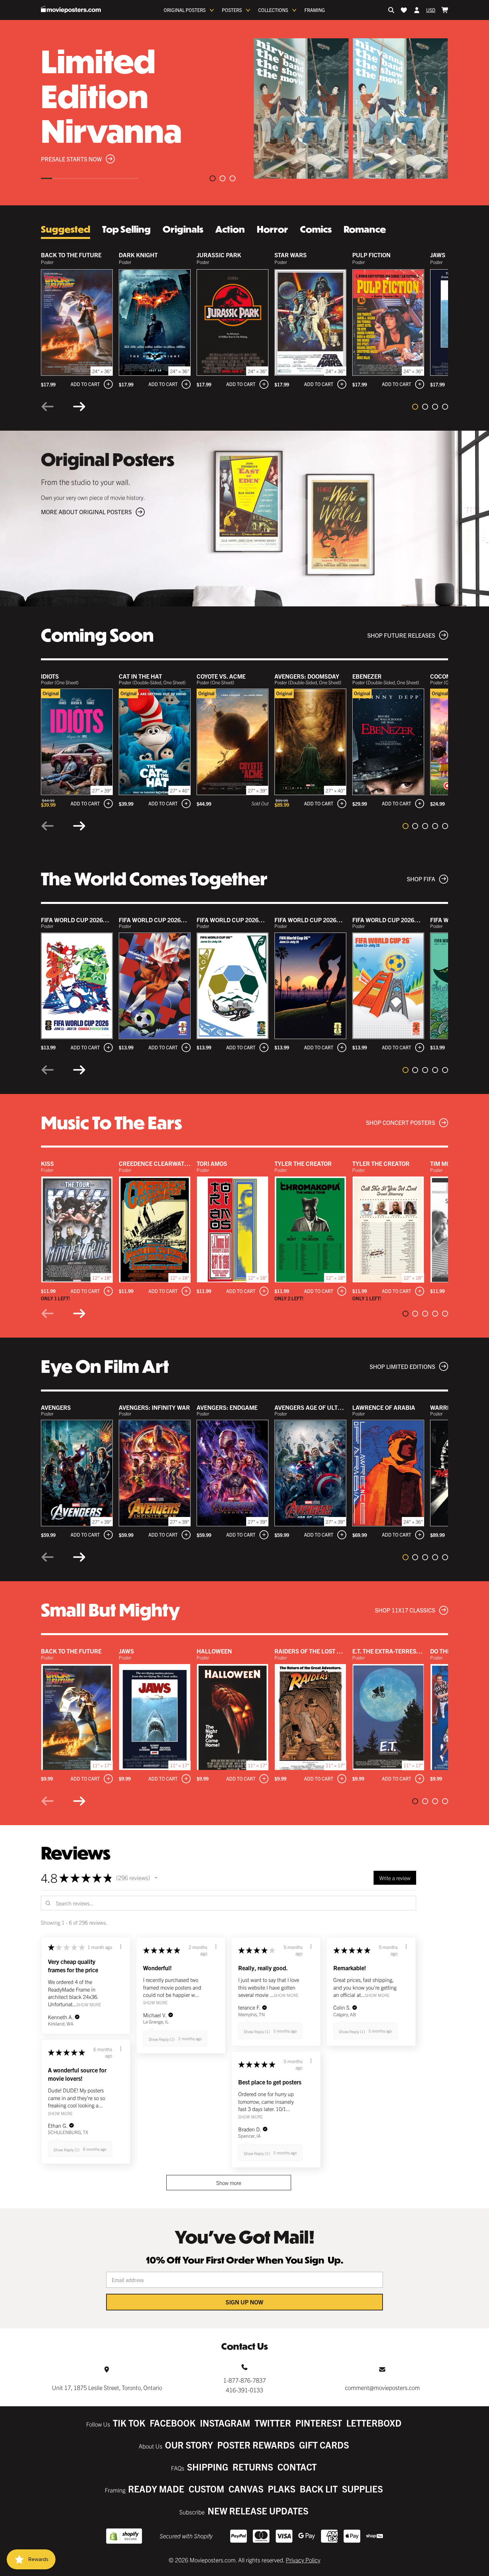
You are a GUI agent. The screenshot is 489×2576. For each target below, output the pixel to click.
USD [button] (431, 10)
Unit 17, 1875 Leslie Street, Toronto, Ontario (107, 2387)
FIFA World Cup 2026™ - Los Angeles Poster (340, 920)
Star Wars (291, 255)
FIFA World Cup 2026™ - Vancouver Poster (261, 920)
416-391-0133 (244, 2390)
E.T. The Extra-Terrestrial (392, 1651)
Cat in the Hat (140, 676)
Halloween (214, 1651)
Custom (206, 2489)
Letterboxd (374, 2423)
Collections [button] (273, 10)
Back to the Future (71, 255)
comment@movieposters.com (382, 2387)
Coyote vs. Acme (221, 676)
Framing (315, 10)
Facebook (173, 2423)
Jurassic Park (219, 255)
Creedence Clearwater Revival (167, 1163)
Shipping (208, 2467)
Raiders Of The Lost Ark (312, 1651)
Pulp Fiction (371, 255)
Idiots (50, 676)
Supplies (362, 2489)
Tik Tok (129, 2423)
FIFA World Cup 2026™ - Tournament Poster (108, 920)
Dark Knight (138, 255)
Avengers (56, 1407)
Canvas (246, 2489)
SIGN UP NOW (244, 2302)
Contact (297, 2467)
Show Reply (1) (162, 2039)
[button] (156, 1878)
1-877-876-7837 (244, 2380)
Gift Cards (324, 2445)
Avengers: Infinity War (154, 1407)
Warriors (445, 1407)
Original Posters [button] (185, 10)
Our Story (189, 2445)
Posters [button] (232, 10)
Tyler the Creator (303, 1163)
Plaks (282, 2489)
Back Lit (319, 2489)
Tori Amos (212, 1163)
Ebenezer (367, 676)
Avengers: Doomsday (307, 676)
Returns (253, 2467)
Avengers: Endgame (227, 1407)
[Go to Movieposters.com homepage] (71, 9)
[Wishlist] (404, 10)
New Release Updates (258, 2511)
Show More (89, 2004)
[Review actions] (121, 1947)
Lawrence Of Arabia (384, 1407)
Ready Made (156, 2489)
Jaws (438, 255)
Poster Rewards (256, 2445)
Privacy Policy (303, 2560)
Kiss (47, 1163)
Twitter (273, 2423)
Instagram (225, 2423)
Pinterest (319, 2423)
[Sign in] (417, 10)
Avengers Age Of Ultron (312, 1407)
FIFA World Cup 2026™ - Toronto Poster (179, 920)
